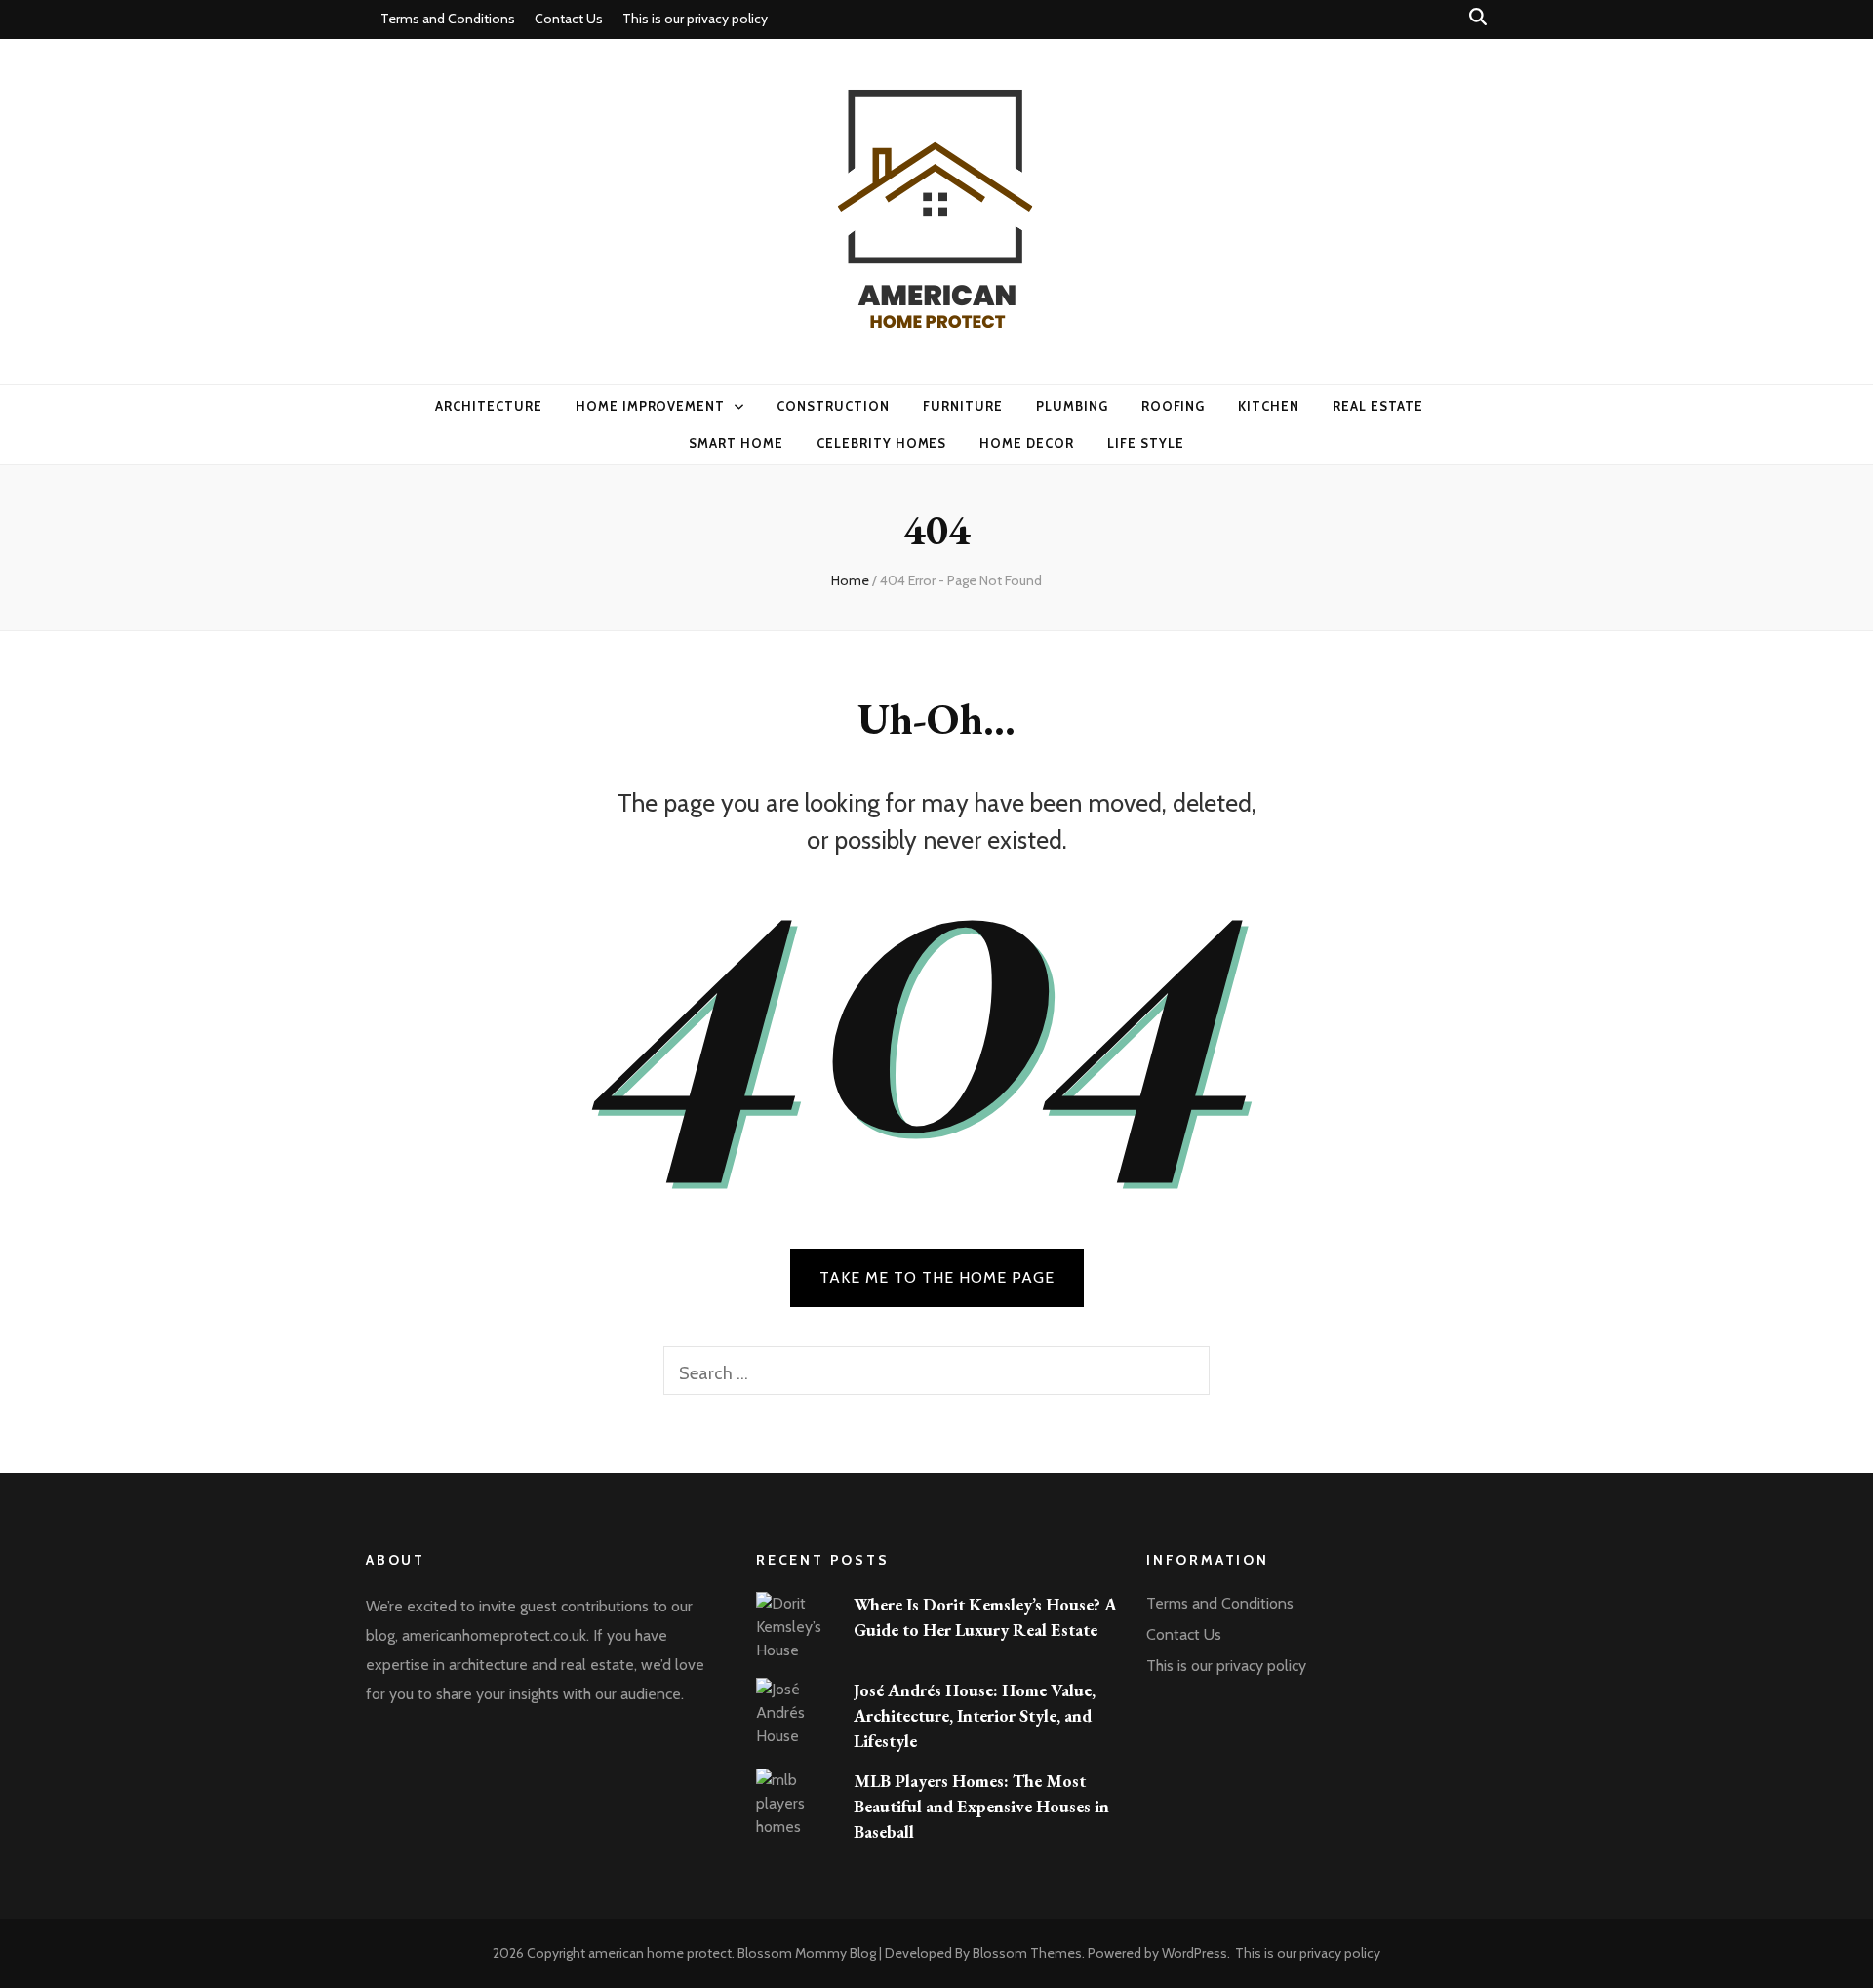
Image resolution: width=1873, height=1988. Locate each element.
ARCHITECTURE (489, 406)
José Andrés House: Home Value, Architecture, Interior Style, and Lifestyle (975, 1715)
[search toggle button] (1478, 17)
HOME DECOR (1027, 443)
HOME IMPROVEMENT (651, 406)
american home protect (660, 1953)
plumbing (1072, 406)
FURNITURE (963, 406)
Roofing (1174, 406)
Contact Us (569, 19)
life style (1146, 443)
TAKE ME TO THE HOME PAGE (937, 1277)
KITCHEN (1269, 406)
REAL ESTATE (1378, 406)
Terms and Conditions (448, 19)
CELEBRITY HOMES (882, 443)
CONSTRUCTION (833, 406)
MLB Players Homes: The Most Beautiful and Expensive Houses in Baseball (981, 1806)
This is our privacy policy (695, 19)
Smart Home (736, 443)
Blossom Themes (1027, 1953)
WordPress (1195, 1953)
